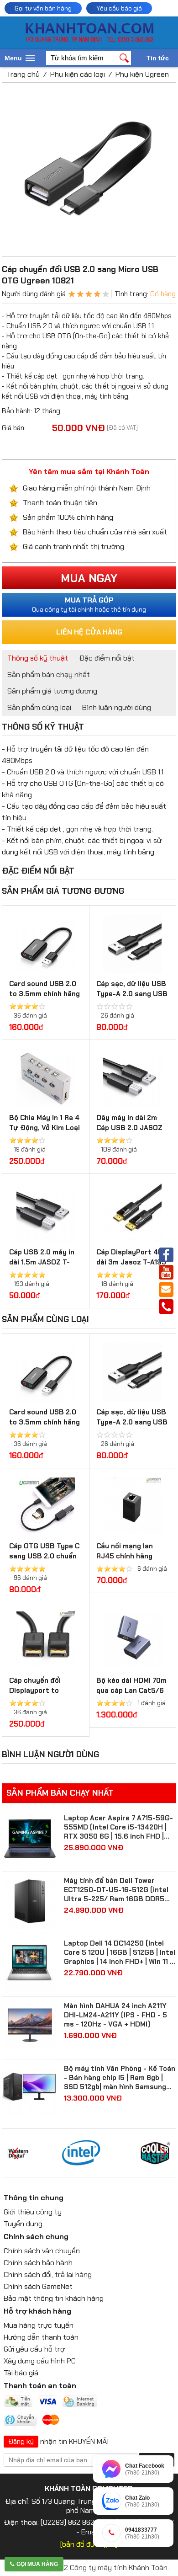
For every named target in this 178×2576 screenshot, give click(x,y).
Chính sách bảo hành (38, 2263)
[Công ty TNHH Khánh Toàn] (89, 40)
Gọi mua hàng (37, 2564)
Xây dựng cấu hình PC (40, 2361)
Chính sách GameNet (38, 2286)
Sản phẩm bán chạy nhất (49, 675)
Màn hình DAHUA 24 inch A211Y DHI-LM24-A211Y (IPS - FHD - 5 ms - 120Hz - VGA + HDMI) (115, 2015)
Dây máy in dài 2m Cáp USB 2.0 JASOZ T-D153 (129, 1128)
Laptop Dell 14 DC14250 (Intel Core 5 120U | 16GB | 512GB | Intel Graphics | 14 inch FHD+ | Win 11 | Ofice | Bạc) (120, 1952)
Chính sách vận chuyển (42, 2251)
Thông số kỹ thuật (38, 658)
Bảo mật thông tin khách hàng (54, 2298)
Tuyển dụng (23, 2224)
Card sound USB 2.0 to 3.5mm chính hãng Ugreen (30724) (44, 994)
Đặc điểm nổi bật (107, 658)
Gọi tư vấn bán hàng (43, 8)
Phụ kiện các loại (78, 74)
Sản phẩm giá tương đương (52, 691)
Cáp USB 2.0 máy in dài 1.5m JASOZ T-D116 (42, 1262)
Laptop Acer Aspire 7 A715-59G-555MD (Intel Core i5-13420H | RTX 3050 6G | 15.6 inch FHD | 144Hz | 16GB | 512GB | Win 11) (118, 1827)
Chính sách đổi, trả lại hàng (48, 2275)
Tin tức (158, 58)
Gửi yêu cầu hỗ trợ (34, 2349)
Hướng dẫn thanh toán (41, 2337)
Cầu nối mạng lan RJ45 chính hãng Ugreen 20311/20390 (132, 1556)
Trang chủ (23, 74)
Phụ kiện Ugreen (142, 74)
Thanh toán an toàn (40, 2386)
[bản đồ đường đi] (89, 2544)
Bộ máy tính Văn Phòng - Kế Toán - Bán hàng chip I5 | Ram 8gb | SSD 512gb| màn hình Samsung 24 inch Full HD (120, 2078)
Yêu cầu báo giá (119, 8)
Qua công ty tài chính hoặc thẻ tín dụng (89, 604)
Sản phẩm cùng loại (39, 707)
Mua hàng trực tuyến (39, 2325)
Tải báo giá (21, 2373)
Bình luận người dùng (117, 707)
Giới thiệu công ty (33, 2212)
